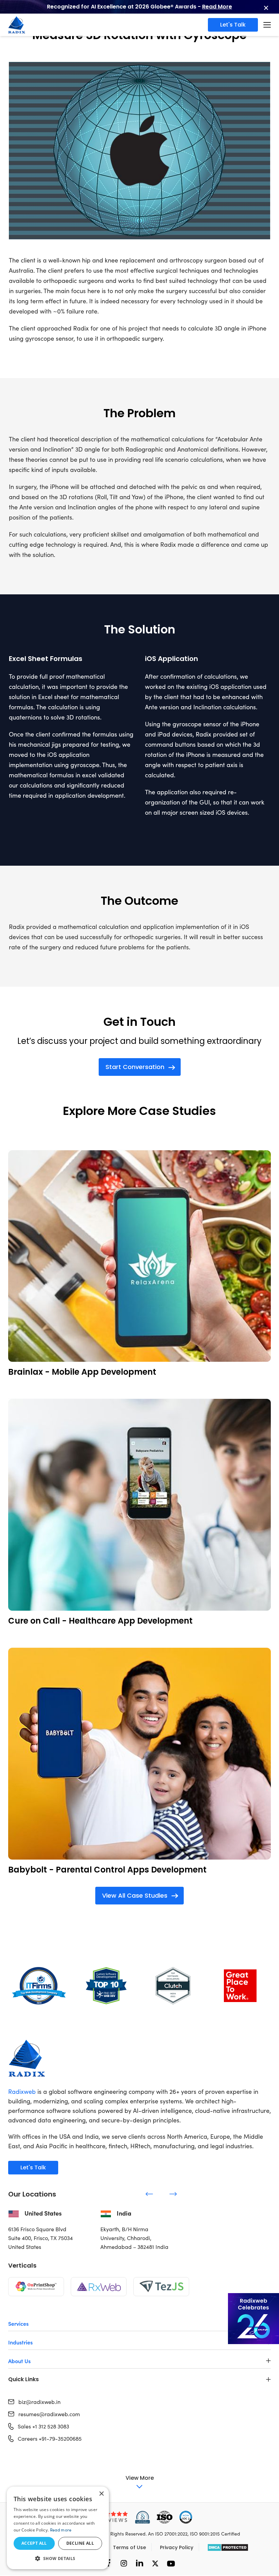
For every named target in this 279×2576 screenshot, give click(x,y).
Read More (217, 7)
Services (18, 2323)
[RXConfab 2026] (253, 2319)
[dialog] (58, 2528)
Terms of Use (129, 2547)
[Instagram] (124, 2563)
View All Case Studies (135, 1895)
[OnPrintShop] (36, 2287)
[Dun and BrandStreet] (143, 2517)
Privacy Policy (177, 2547)
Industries (20, 2342)
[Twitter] (155, 2563)
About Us (19, 2361)
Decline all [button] (80, 2543)
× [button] (101, 2494)
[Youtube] (171, 2563)
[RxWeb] (99, 2287)
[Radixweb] (27, 2057)
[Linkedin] (139, 2563)
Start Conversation (135, 1067)
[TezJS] (161, 2287)
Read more (61, 2530)
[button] (58, 2558)
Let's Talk (233, 25)
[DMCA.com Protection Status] (228, 2547)
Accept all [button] (34, 2543)
